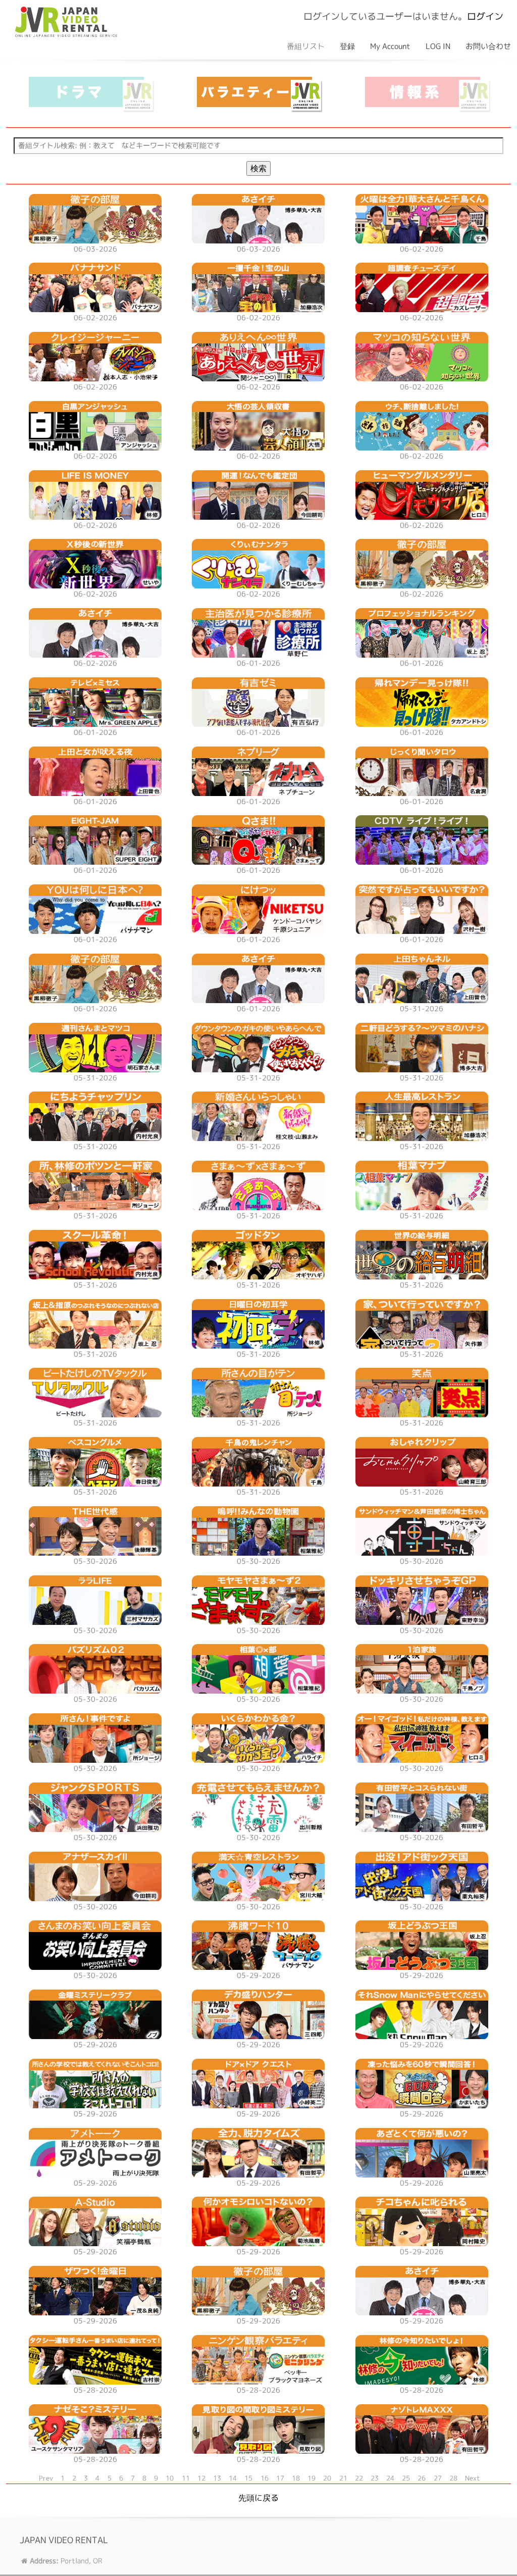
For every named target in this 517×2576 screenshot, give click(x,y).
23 (375, 2478)
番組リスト (306, 46)
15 (248, 2478)
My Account (390, 46)
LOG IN (438, 46)
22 (359, 2478)
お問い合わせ (488, 46)
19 (312, 2478)
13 (217, 2478)
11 (186, 2478)
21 (343, 2478)
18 (296, 2478)
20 (327, 2478)
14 (233, 2478)
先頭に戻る (258, 2498)
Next (473, 2478)
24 (390, 2478)
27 (438, 2478)
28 (453, 2478)
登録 (347, 46)
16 (265, 2478)
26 (422, 2478)
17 (280, 2478)
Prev (46, 2478)
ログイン (485, 16)
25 (406, 2478)
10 (170, 2478)
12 (201, 2478)
